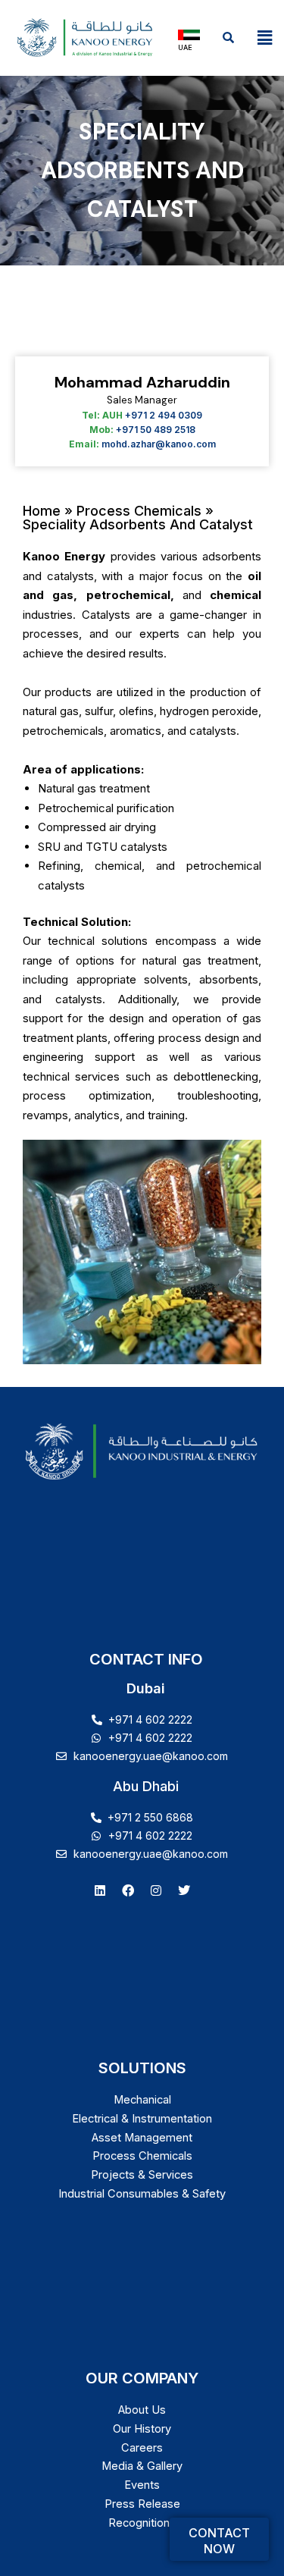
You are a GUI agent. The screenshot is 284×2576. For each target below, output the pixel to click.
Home (44, 511)
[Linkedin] (100, 1890)
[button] (265, 38)
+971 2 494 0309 (164, 415)
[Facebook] (128, 1890)
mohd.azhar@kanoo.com (159, 444)
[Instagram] (156, 1890)
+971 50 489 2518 (156, 430)
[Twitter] (184, 1890)
